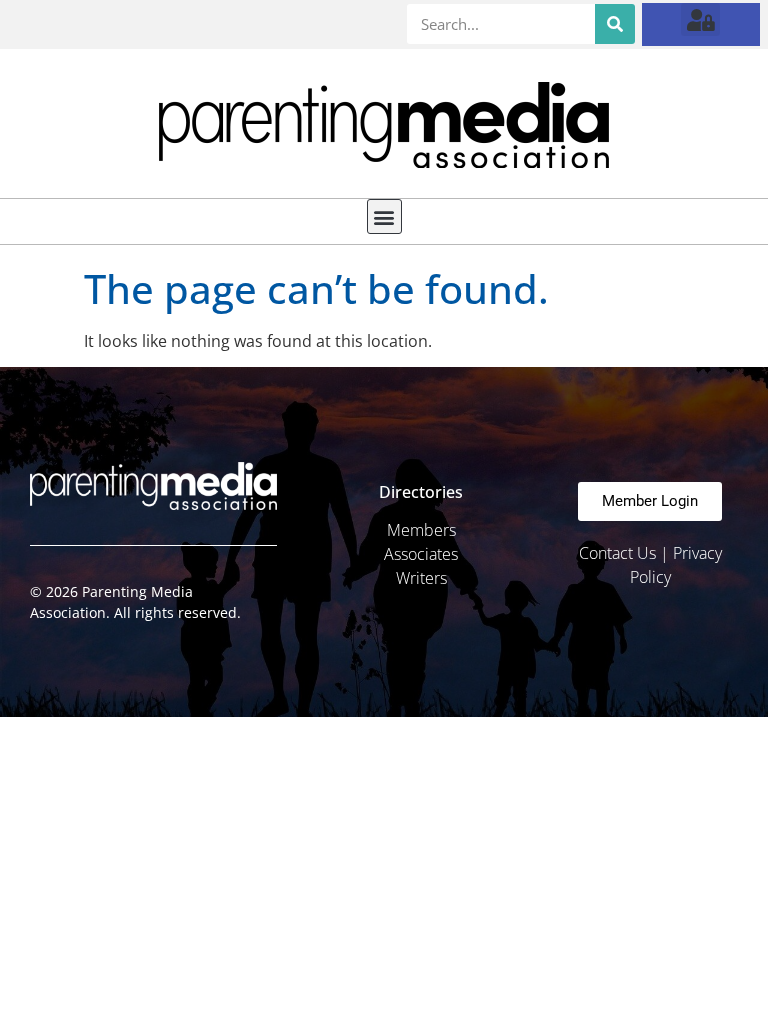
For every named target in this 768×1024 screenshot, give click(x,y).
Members (421, 530)
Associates (421, 554)
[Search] (615, 24)
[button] (700, 19)
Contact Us (617, 553)
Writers (421, 578)
